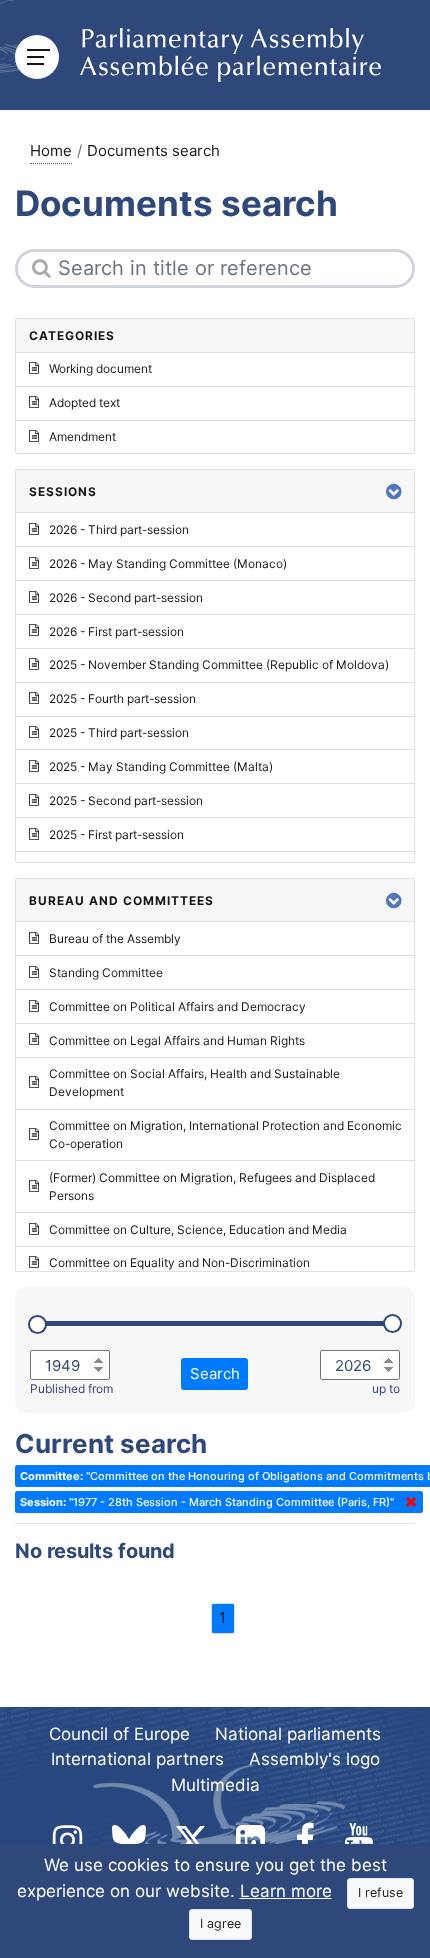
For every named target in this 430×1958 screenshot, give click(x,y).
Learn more (286, 1891)
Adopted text (84, 402)
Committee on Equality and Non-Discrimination (179, 1262)
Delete (407, 1502)
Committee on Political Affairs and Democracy (177, 1006)
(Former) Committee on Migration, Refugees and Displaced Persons (212, 1186)
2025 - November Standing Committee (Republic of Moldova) (219, 664)
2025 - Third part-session (119, 732)
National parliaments (298, 1734)
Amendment (82, 436)
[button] (394, 491)
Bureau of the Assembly (115, 938)
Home (51, 150)
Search (215, 1373)
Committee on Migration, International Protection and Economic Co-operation (225, 1134)
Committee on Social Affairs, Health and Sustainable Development (194, 1082)
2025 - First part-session (116, 834)
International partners (137, 1759)
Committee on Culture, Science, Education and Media (198, 1229)
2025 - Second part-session (126, 800)
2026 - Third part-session (119, 529)
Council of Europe (119, 1734)
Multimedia (215, 1785)
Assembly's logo (314, 1759)
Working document (100, 368)
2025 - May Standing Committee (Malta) (161, 766)
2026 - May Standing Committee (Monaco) (168, 563)
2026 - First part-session (116, 631)
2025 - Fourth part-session (122, 698)
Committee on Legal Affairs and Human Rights (177, 1040)
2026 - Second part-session (126, 597)
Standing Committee (106, 972)
